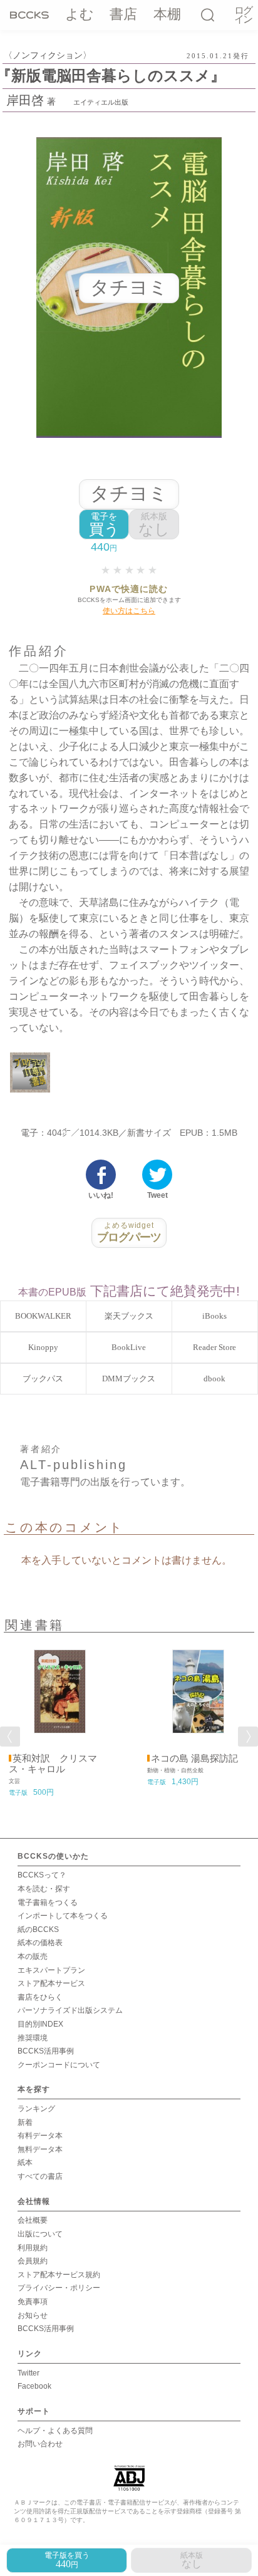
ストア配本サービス (51, 1983)
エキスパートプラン (51, 1970)
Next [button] (248, 1737)
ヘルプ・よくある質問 (55, 2431)
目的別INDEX (40, 2024)
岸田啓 (25, 100)
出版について (40, 2234)
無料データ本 (40, 2149)
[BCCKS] (29, 14)
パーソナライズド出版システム (70, 2010)
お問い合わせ (40, 2444)
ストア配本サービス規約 (59, 2275)
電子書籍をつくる (48, 1903)
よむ (80, 14)
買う (104, 525)
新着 (25, 2122)
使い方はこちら (129, 611)
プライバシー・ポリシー (59, 2288)
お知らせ (33, 2315)
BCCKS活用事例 (46, 2051)
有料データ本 (40, 2136)
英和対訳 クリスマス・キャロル (53, 1764)
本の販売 (33, 1956)
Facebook (34, 2386)
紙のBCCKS (38, 1929)
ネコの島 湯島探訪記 (194, 1758)
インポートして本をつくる (63, 1916)
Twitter (28, 2373)
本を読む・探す (44, 1889)
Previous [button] (10, 1737)
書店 (123, 14)
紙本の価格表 (40, 1943)
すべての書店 (40, 2176)
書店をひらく (40, 1997)
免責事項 (33, 2302)
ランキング (36, 2109)
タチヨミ (129, 493)
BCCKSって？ (42, 1875)
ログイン (243, 15)
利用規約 (33, 2248)
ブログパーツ (129, 1232)
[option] (60, 1719)
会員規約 (33, 2261)
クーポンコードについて (59, 2065)
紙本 (25, 2163)
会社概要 (33, 2220)
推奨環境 (33, 2038)
